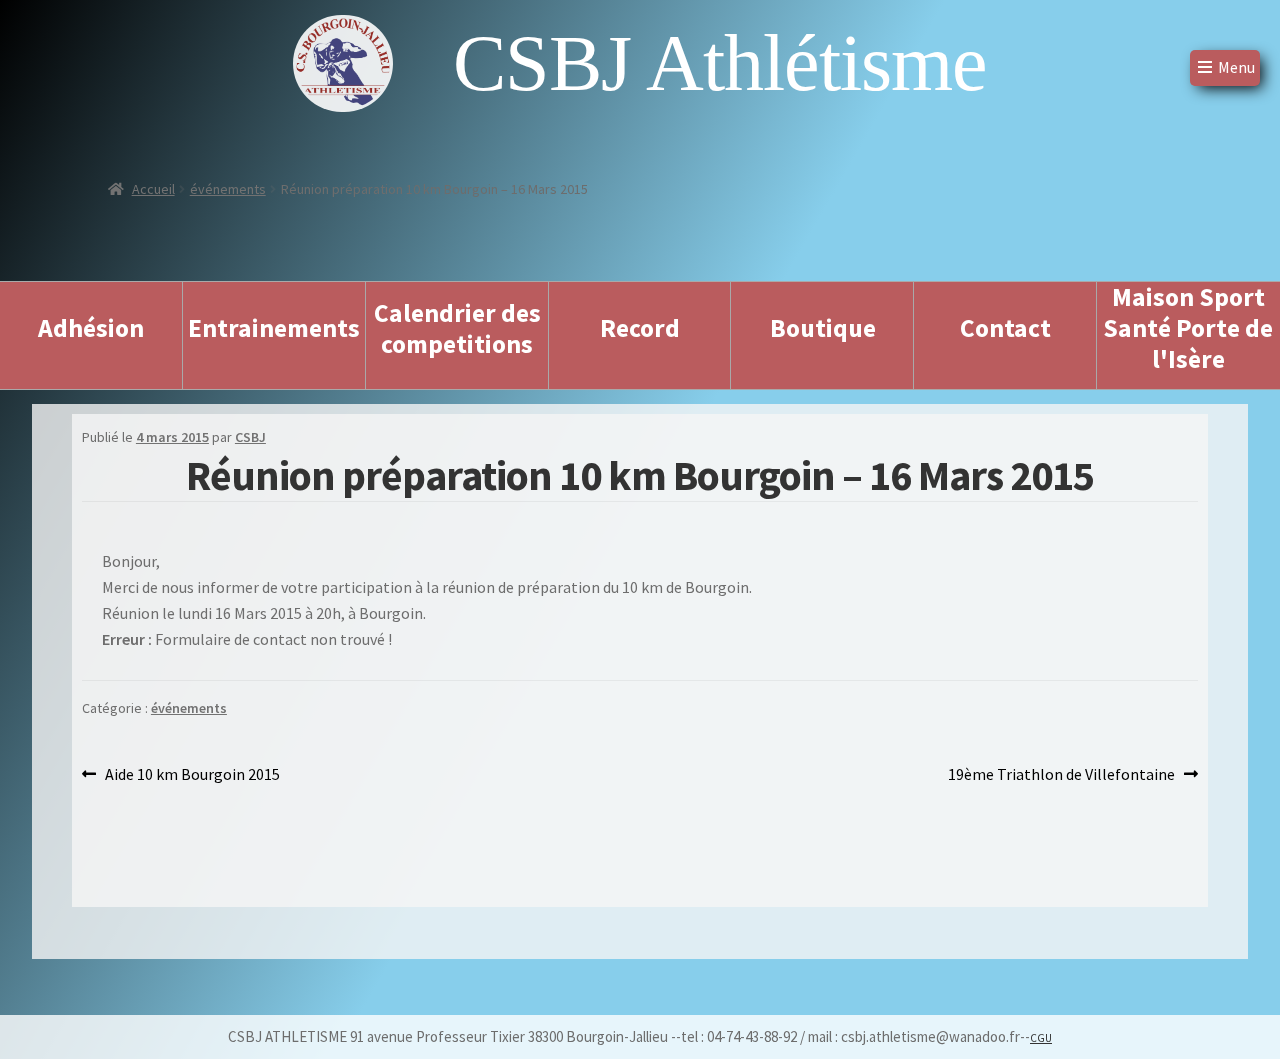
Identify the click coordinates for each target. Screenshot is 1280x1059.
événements (228, 189)
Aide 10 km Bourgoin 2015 (192, 775)
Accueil (153, 189)
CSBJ (250, 437)
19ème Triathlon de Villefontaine (1061, 775)
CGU (1041, 1038)
